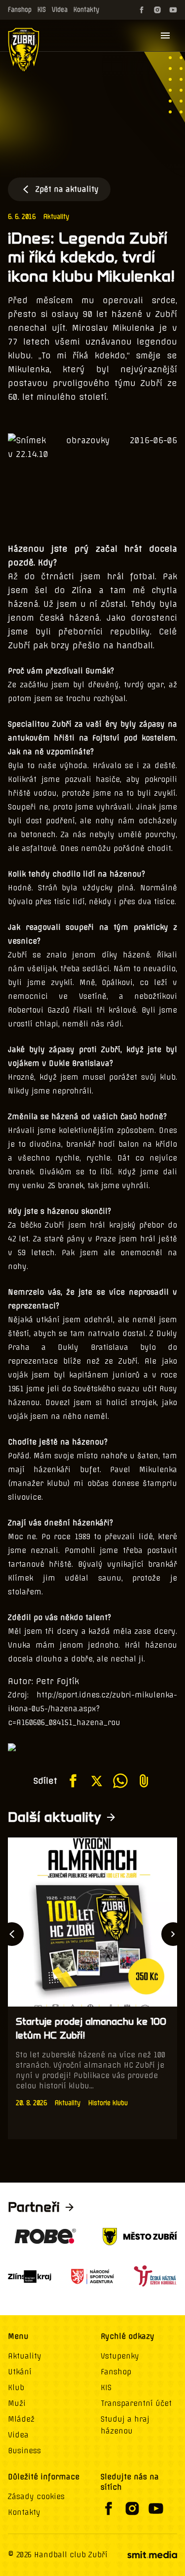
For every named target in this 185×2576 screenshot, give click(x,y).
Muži (17, 2403)
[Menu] (165, 35)
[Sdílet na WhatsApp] (120, 1781)
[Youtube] (173, 10)
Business (24, 2451)
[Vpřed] (173, 1934)
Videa (60, 10)
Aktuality (56, 217)
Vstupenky (120, 2356)
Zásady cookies (36, 2497)
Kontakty (86, 10)
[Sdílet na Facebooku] (73, 1781)
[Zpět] (12, 1934)
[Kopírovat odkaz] (144, 1781)
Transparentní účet (136, 2403)
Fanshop (20, 10)
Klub (16, 2388)
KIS (42, 10)
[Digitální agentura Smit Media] (152, 2555)
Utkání (20, 2372)
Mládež (21, 2419)
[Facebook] (142, 10)
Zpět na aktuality (67, 189)
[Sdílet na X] (97, 1781)
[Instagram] (157, 10)
